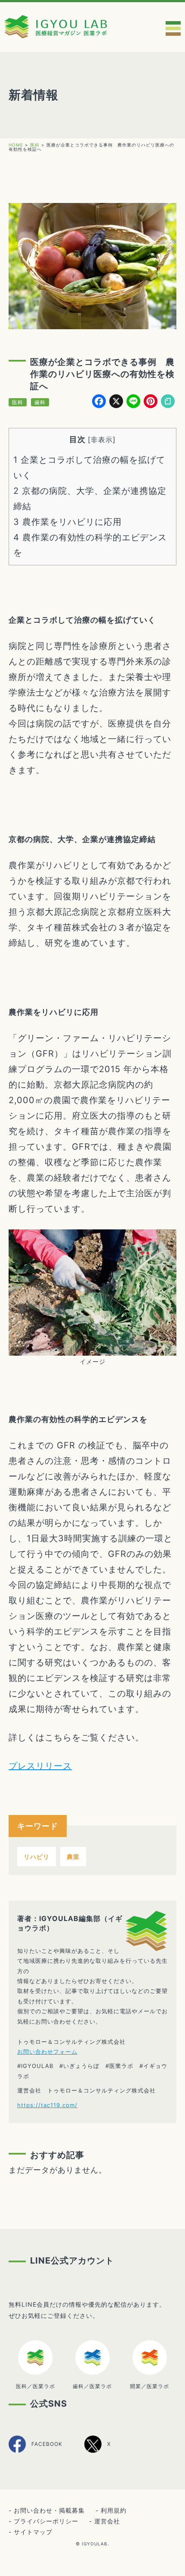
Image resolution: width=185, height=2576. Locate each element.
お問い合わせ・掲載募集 (49, 2510)
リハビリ (37, 1857)
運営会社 (107, 2521)
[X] (98, 2451)
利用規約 (114, 2510)
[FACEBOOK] (35, 2452)
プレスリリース (40, 1766)
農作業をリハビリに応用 (68, 522)
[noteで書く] (168, 402)
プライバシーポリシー (46, 2521)
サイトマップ (33, 2532)
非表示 (102, 440)
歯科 (40, 402)
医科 (18, 402)
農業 (73, 1857)
